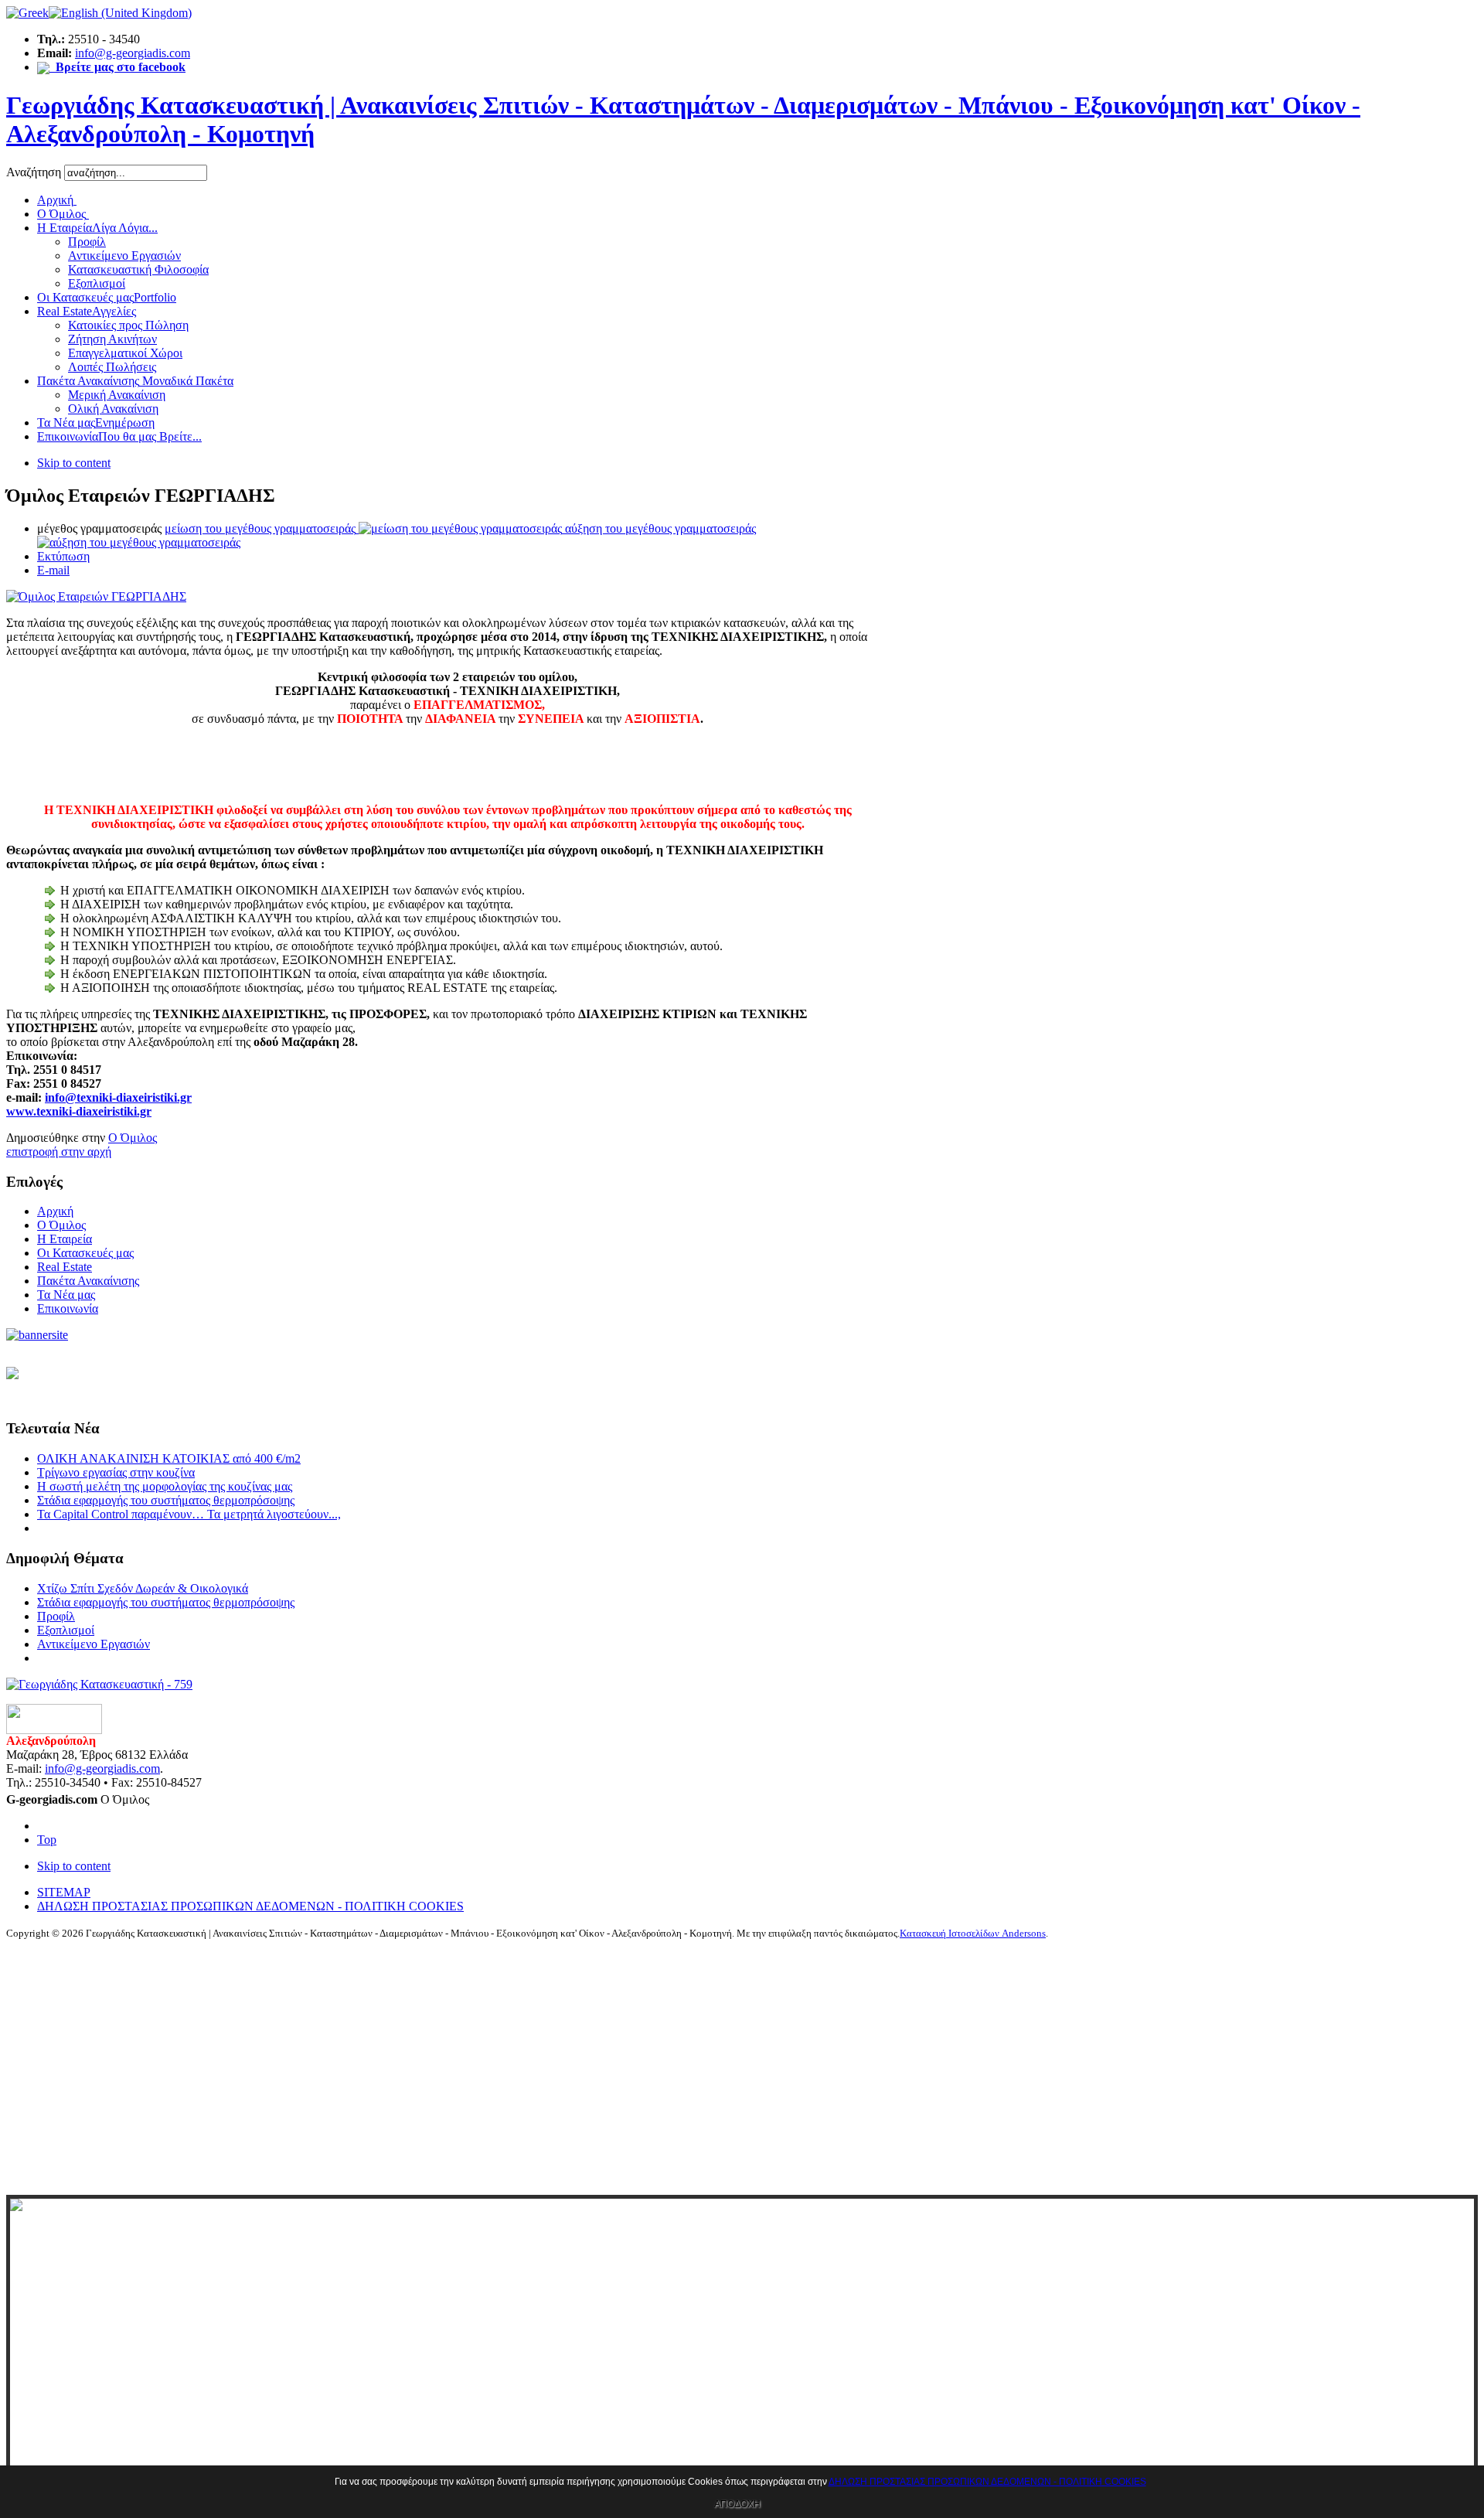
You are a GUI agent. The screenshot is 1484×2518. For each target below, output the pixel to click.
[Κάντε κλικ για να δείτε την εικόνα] (96, 596)
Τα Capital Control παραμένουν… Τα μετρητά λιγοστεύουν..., (189, 1514)
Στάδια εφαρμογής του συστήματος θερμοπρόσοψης (166, 1500)
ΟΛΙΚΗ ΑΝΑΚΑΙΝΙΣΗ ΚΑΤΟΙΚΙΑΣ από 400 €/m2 (169, 1458)
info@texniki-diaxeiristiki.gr (118, 1097)
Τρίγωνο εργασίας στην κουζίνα (116, 1472)
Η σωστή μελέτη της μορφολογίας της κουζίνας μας (165, 1486)
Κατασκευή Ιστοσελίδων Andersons (973, 1933)
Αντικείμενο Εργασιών (94, 1644)
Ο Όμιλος (133, 1138)
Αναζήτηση (35, 172)
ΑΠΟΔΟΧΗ (737, 2504)
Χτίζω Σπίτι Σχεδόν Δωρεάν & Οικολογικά (143, 1588)
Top (47, 1840)
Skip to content (74, 463)
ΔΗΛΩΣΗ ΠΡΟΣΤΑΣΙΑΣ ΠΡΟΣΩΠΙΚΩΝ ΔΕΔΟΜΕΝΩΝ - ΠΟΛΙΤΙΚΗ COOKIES (987, 2482)
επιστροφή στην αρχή (59, 1152)
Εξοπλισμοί (66, 1630)
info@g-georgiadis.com (133, 53)
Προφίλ (56, 1616)
